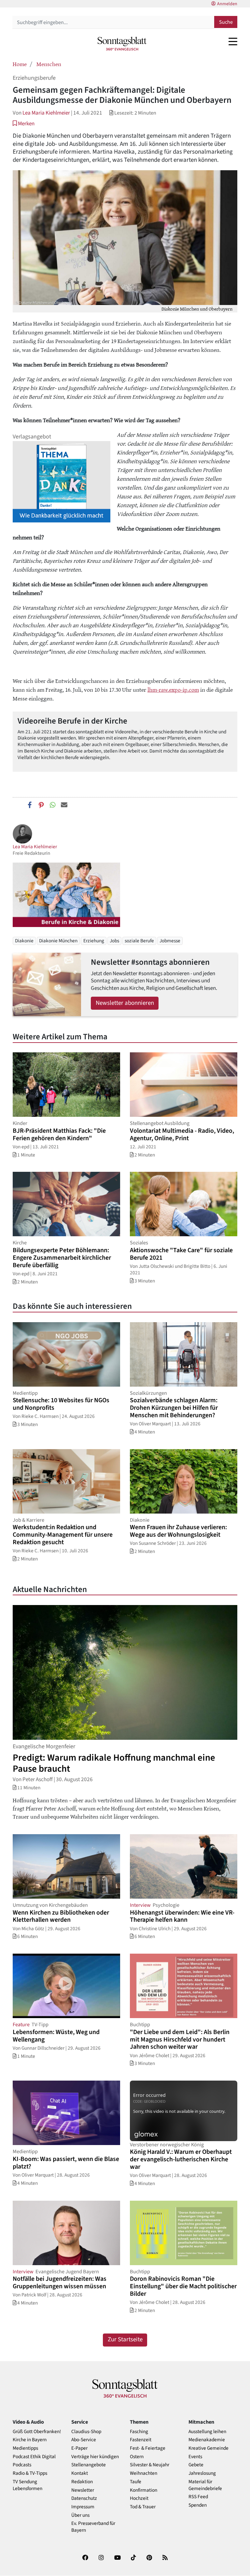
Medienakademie (207, 2440)
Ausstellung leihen (207, 2432)
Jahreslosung (202, 2473)
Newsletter (83, 2490)
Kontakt (80, 2473)
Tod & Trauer (143, 2507)
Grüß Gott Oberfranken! (37, 2432)
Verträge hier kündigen (95, 2457)
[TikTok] (133, 2559)
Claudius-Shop (86, 2432)
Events (195, 2457)
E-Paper (79, 2448)
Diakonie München (58, 941)
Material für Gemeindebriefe (205, 2485)
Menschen (49, 64)
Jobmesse (170, 941)
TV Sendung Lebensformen (28, 2485)
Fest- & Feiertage (148, 2448)
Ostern (137, 2457)
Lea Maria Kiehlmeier (46, 113)
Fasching (139, 2432)
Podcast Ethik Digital (34, 2457)
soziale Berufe (139, 941)
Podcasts (22, 2465)
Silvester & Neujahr (150, 2465)
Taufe (136, 2482)
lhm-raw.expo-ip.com (173, 689)
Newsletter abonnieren (125, 1003)
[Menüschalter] (233, 41)
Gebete (196, 2465)
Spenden (198, 2505)
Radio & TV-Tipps (30, 2473)
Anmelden (227, 4)
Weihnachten (144, 2473)
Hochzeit (139, 2498)
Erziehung (94, 941)
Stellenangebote (89, 2465)
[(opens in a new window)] (85, 2559)
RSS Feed (198, 2497)
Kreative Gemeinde (208, 2448)
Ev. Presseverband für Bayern (93, 2527)
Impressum (83, 2507)
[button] (24, 124)
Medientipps (25, 2448)
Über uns (80, 2515)
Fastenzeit (141, 2440)
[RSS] (165, 2559)
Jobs (114, 941)
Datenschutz (84, 2498)
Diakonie (24, 941)
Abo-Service (84, 2440)
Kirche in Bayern (30, 2440)
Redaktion (82, 2482)
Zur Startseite (125, 2340)
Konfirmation (144, 2490)
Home (20, 64)
